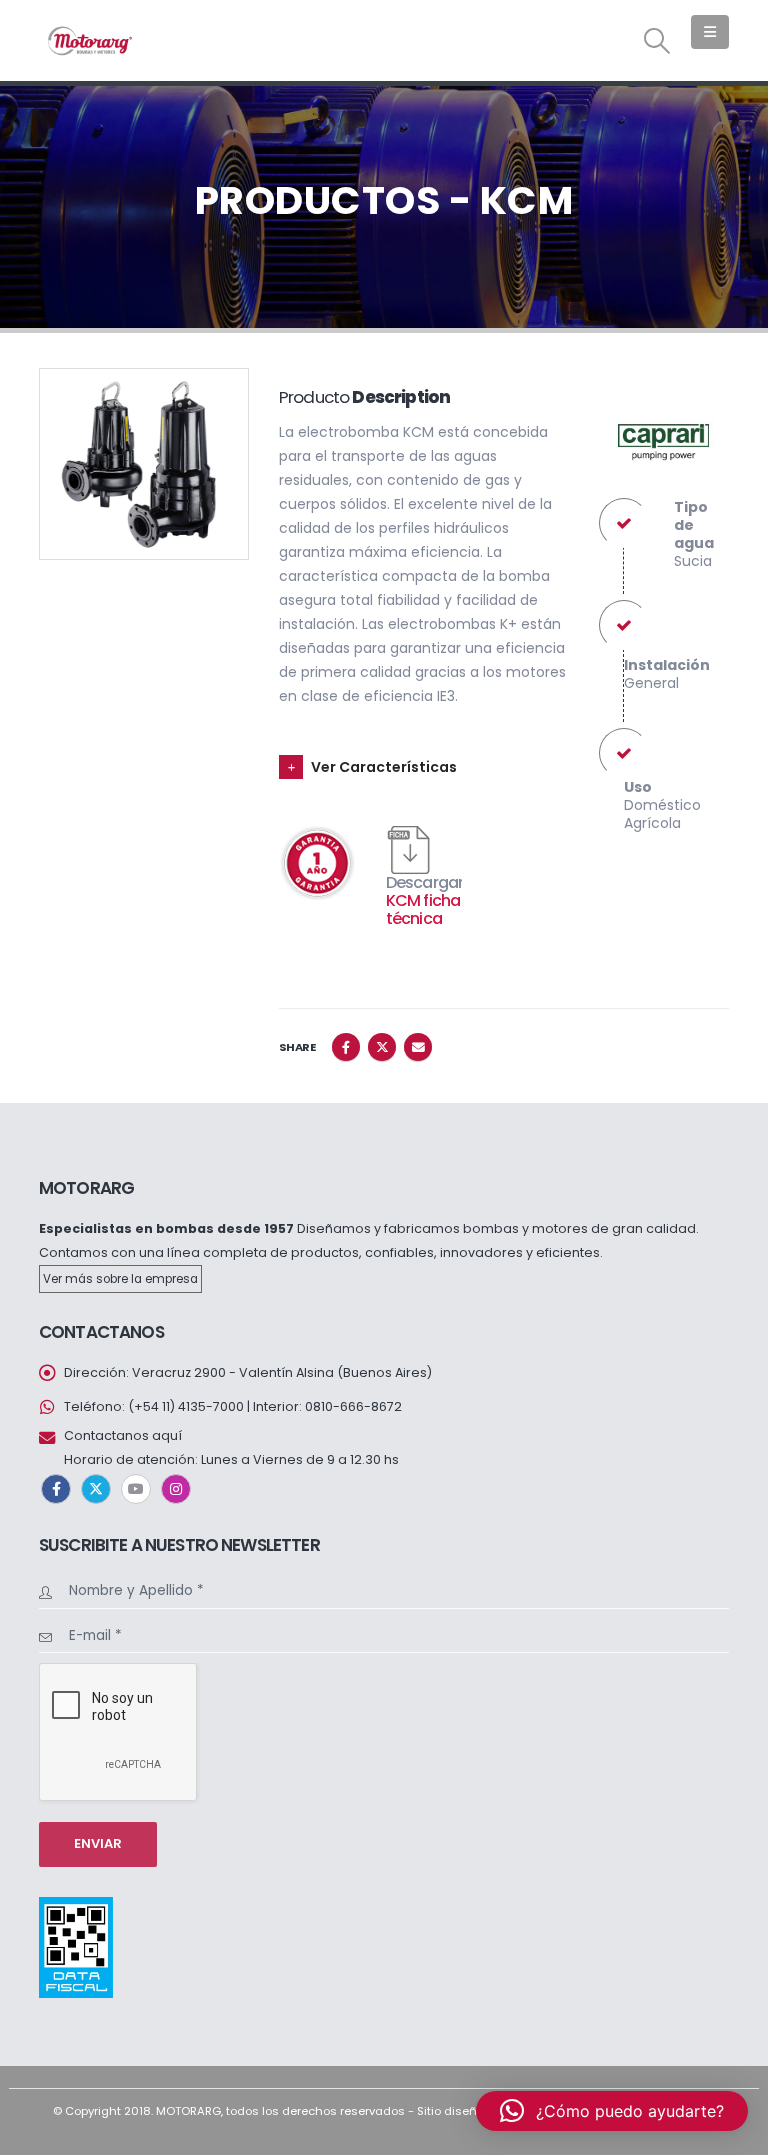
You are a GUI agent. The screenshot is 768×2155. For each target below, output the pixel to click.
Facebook (346, 1047)
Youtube (136, 1489)
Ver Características (384, 767)
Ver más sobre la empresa (120, 1279)
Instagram (176, 1489)
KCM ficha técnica (423, 909)
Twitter (382, 1047)
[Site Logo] (89, 40)
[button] (657, 41)
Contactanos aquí (123, 1435)
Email (418, 1047)
